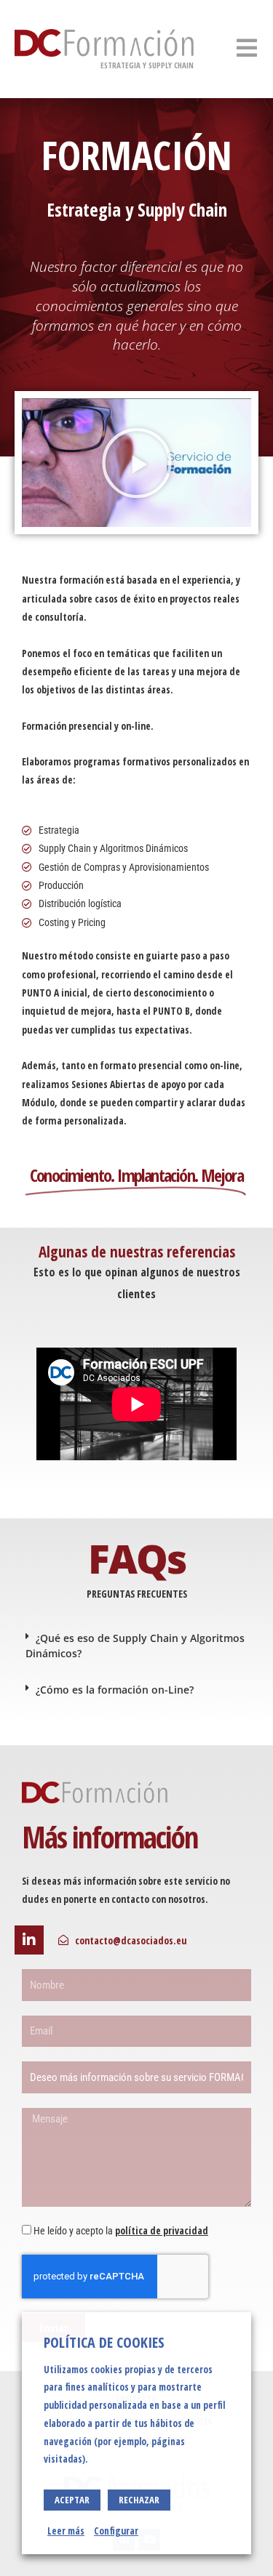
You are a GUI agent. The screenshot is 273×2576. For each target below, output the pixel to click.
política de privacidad (162, 2230)
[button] (137, 463)
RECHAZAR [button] (139, 2500)
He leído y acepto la (121, 2231)
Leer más (66, 2531)
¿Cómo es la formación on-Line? (115, 1690)
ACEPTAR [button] (72, 2500)
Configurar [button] (116, 2531)
